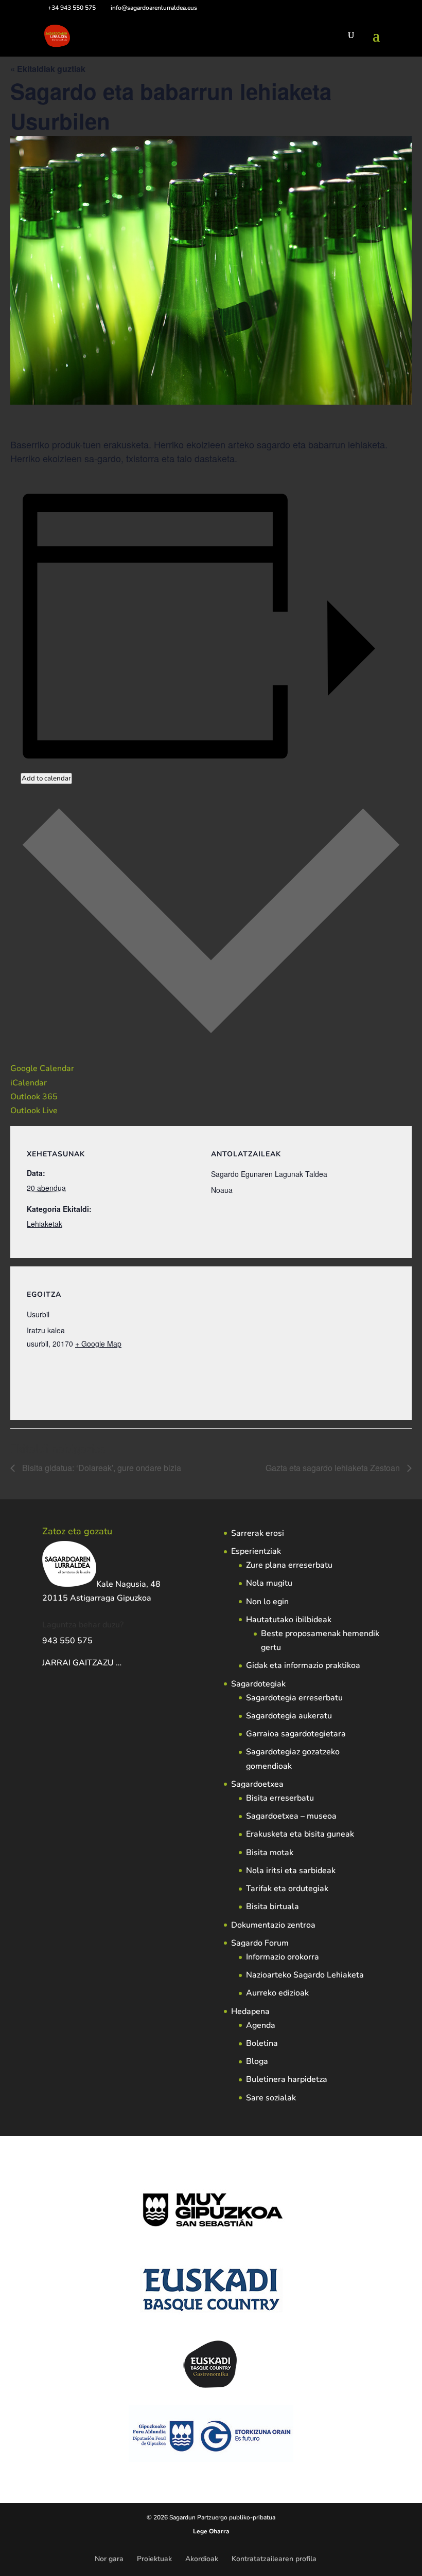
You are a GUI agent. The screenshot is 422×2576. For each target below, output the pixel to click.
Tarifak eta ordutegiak (287, 1889)
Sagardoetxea (257, 1784)
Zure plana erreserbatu (289, 1565)
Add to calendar (46, 778)
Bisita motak (270, 1853)
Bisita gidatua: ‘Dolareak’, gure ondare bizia (101, 1468)
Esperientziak (256, 1551)
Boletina (262, 2043)
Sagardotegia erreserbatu (294, 1698)
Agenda (261, 2025)
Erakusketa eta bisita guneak (300, 1834)
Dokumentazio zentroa (273, 1925)
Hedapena (250, 2011)
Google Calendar (42, 1068)
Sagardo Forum (260, 1943)
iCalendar (29, 1083)
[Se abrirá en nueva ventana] (122, 1663)
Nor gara (109, 2559)
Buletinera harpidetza (287, 2079)
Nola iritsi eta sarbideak (291, 1871)
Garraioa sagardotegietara (296, 1734)
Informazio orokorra (283, 1957)
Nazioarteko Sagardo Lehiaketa (305, 1975)
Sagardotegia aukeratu (289, 1716)
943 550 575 (67, 1641)
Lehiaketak (45, 1224)
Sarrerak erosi (258, 1533)
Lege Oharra (211, 2531)
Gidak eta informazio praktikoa (303, 1665)
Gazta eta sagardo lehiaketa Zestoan (334, 1468)
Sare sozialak (271, 2098)
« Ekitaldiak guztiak (48, 69)
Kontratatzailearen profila (274, 2559)
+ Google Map (98, 1344)
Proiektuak (154, 2559)
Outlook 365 (34, 1097)
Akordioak (202, 2559)
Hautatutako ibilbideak (289, 1620)
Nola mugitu (269, 1583)
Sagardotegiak (258, 1684)
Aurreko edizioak (277, 1993)
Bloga (257, 2061)
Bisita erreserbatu (280, 1798)
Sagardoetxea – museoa (291, 1816)
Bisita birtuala (272, 1907)
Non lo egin (267, 1602)
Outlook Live (34, 1111)
